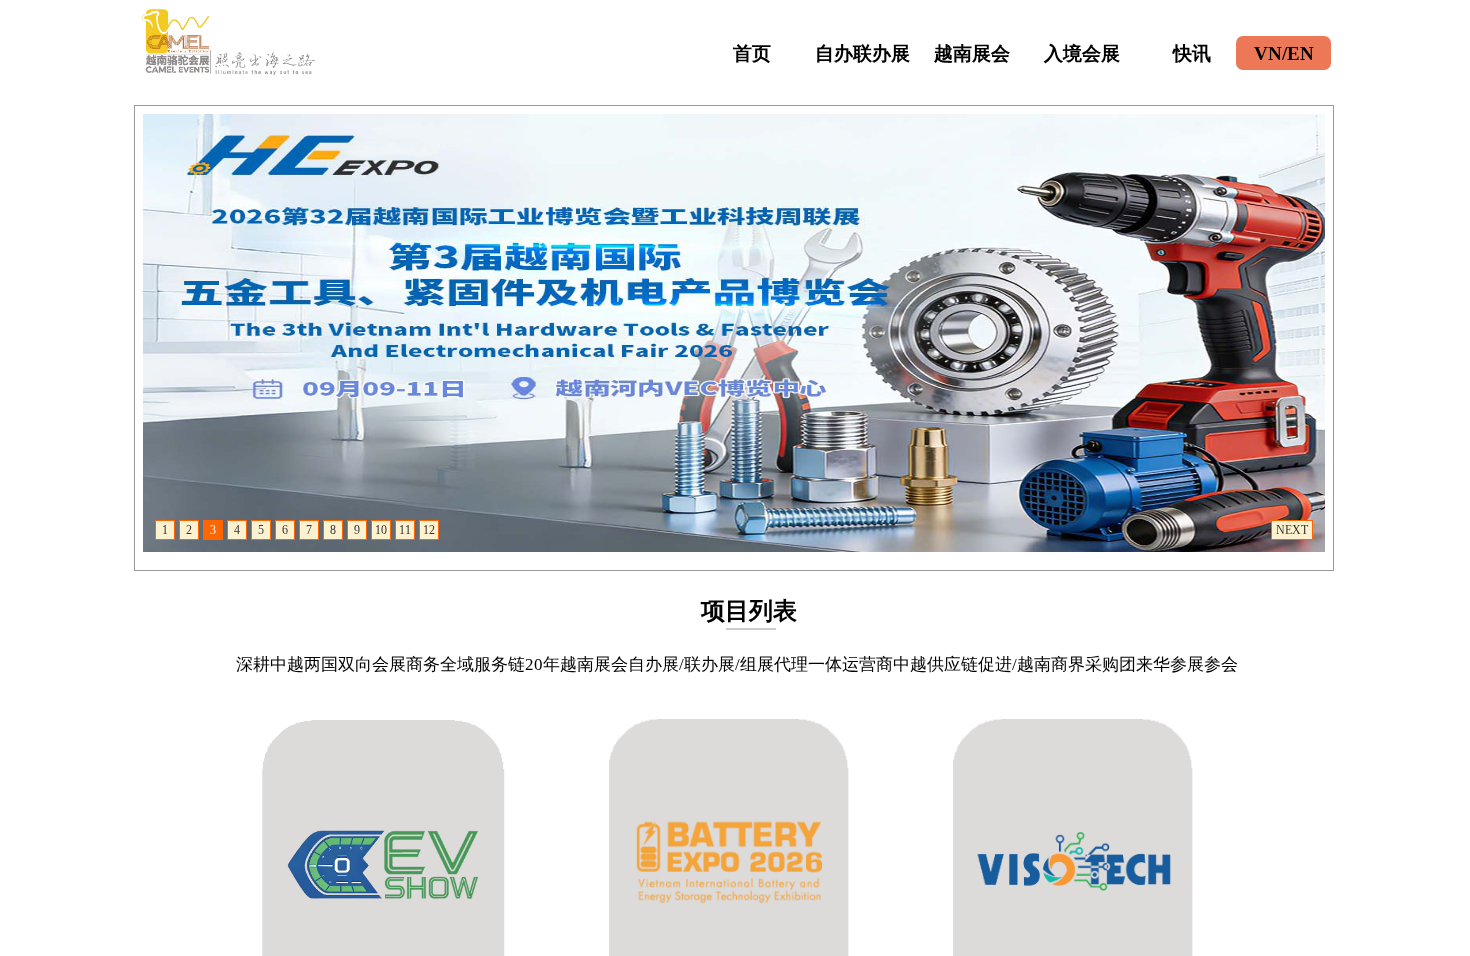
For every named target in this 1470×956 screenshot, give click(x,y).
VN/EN (1284, 53)
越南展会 (972, 53)
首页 (752, 53)
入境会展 (1082, 53)
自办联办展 (862, 53)
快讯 (1192, 53)
